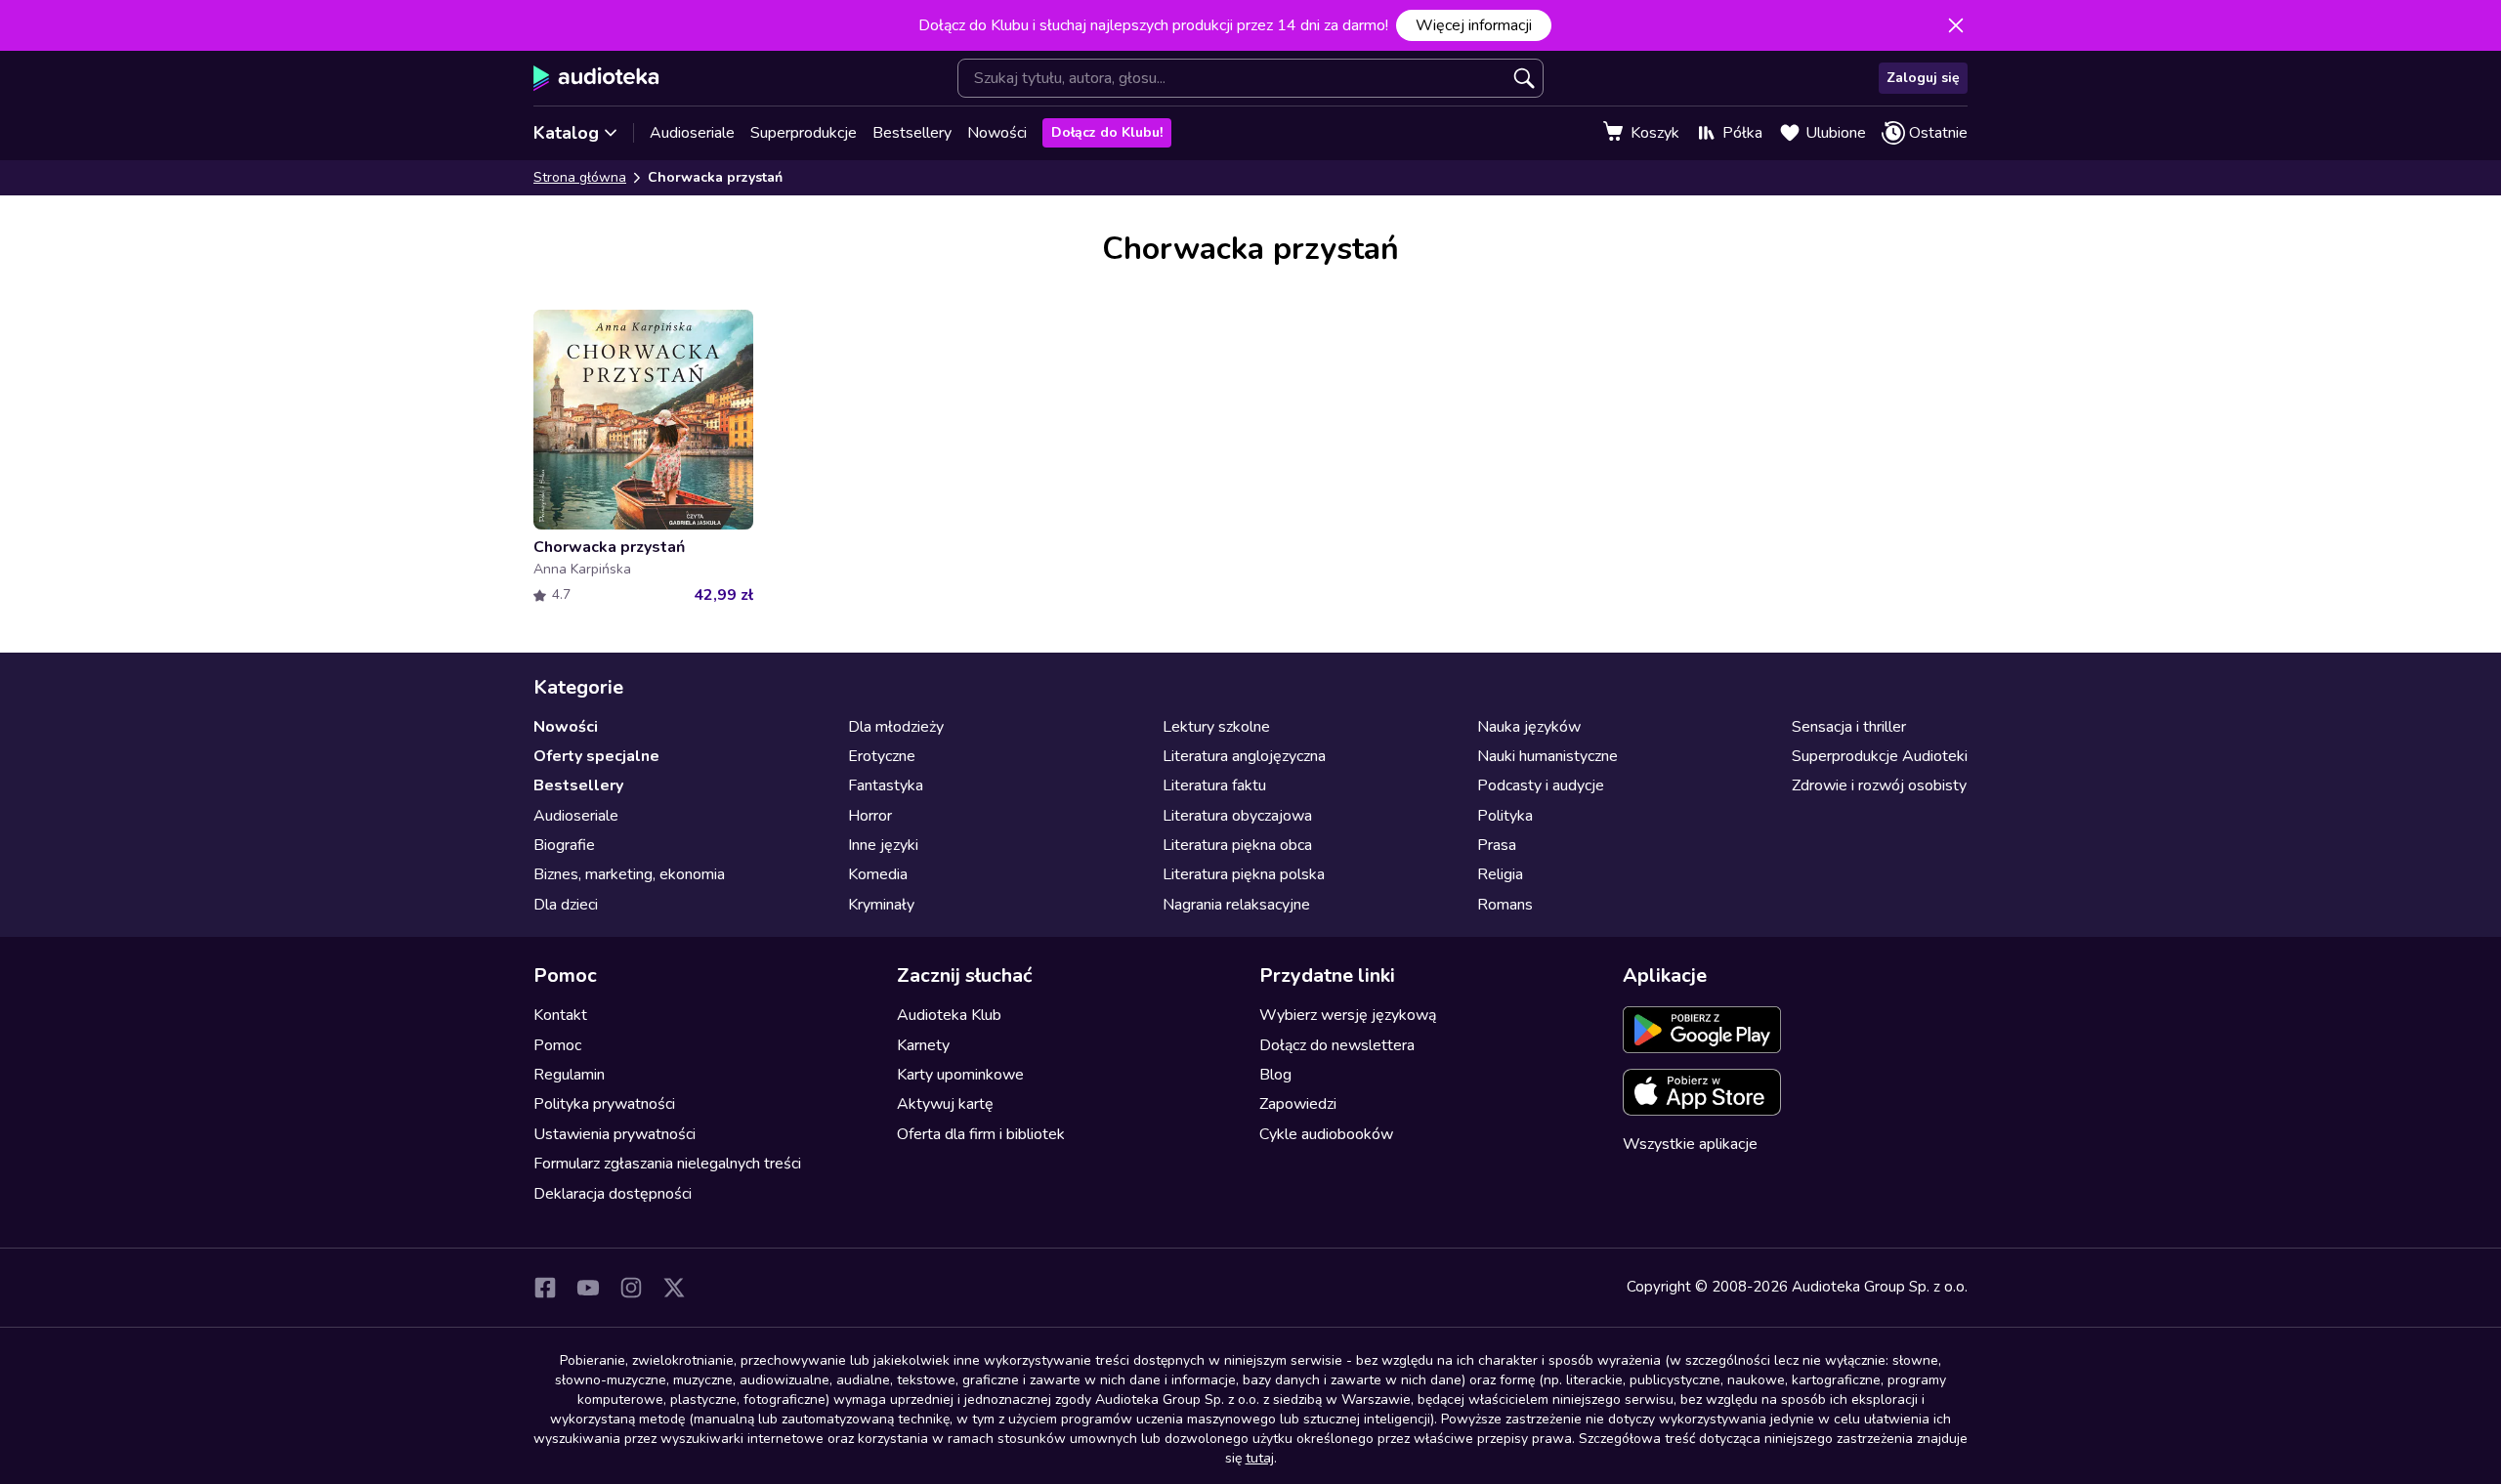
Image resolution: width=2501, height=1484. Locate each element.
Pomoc (557, 1045)
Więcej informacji (1474, 25)
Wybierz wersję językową (1348, 1015)
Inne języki (883, 845)
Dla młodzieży (896, 727)
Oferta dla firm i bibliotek (981, 1134)
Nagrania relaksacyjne (1236, 905)
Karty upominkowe (960, 1075)
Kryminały (881, 905)
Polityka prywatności (604, 1104)
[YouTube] (588, 1288)
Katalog (566, 133)
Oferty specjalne (596, 756)
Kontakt (560, 1015)
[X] (674, 1288)
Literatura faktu (1214, 785)
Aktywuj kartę (945, 1104)
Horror (870, 816)
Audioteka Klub (949, 1015)
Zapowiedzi (1298, 1104)
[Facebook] (545, 1288)
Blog (1275, 1075)
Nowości (997, 133)
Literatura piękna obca (1237, 845)
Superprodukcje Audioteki (1880, 756)
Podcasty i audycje (1541, 785)
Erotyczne (882, 756)
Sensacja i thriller (1849, 727)
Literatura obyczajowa (1237, 816)
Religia (1500, 874)
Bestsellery (912, 133)
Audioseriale (692, 133)
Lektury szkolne (1216, 727)
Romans (1505, 905)
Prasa (1497, 845)
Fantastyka (886, 785)
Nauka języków (1529, 727)
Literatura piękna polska (1244, 874)
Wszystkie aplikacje (1690, 1144)
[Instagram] (631, 1288)
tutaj (1260, 1458)
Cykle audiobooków (1326, 1134)
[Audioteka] (596, 78)
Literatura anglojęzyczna (1244, 756)
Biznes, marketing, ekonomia (629, 874)
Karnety (923, 1045)
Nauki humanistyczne (1547, 756)
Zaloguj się (1923, 78)
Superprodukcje (804, 133)
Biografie (564, 845)
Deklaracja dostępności (613, 1194)
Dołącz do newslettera (1337, 1045)
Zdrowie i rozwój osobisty (1879, 785)
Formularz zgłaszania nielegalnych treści (667, 1164)
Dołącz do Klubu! (1107, 132)
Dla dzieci (566, 905)
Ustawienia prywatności (615, 1134)
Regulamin (569, 1075)
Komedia (878, 874)
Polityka (1505, 816)
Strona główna (580, 177)
